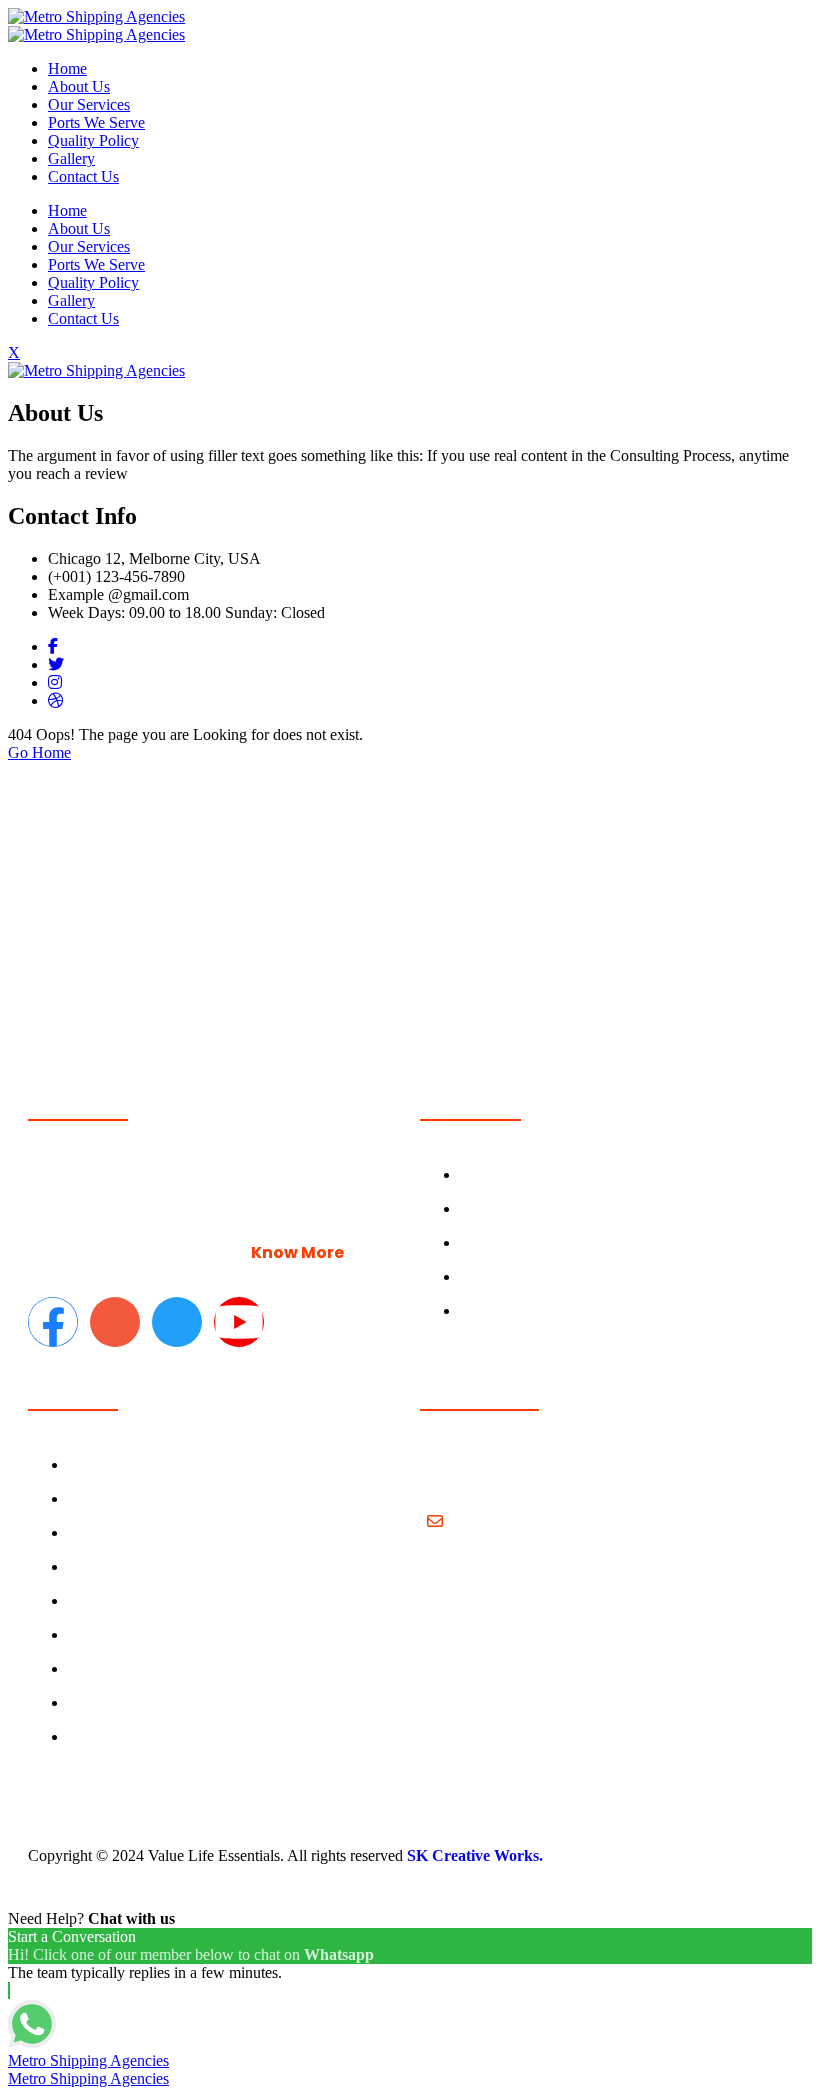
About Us (79, 86)
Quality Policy (93, 140)
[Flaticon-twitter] (177, 1322)
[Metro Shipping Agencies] (96, 16)
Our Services (89, 104)
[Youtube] (239, 1322)
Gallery (71, 158)
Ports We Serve (96, 122)
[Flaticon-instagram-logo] (115, 1322)
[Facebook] (53, 646)
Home (67, 68)
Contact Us (83, 176)
